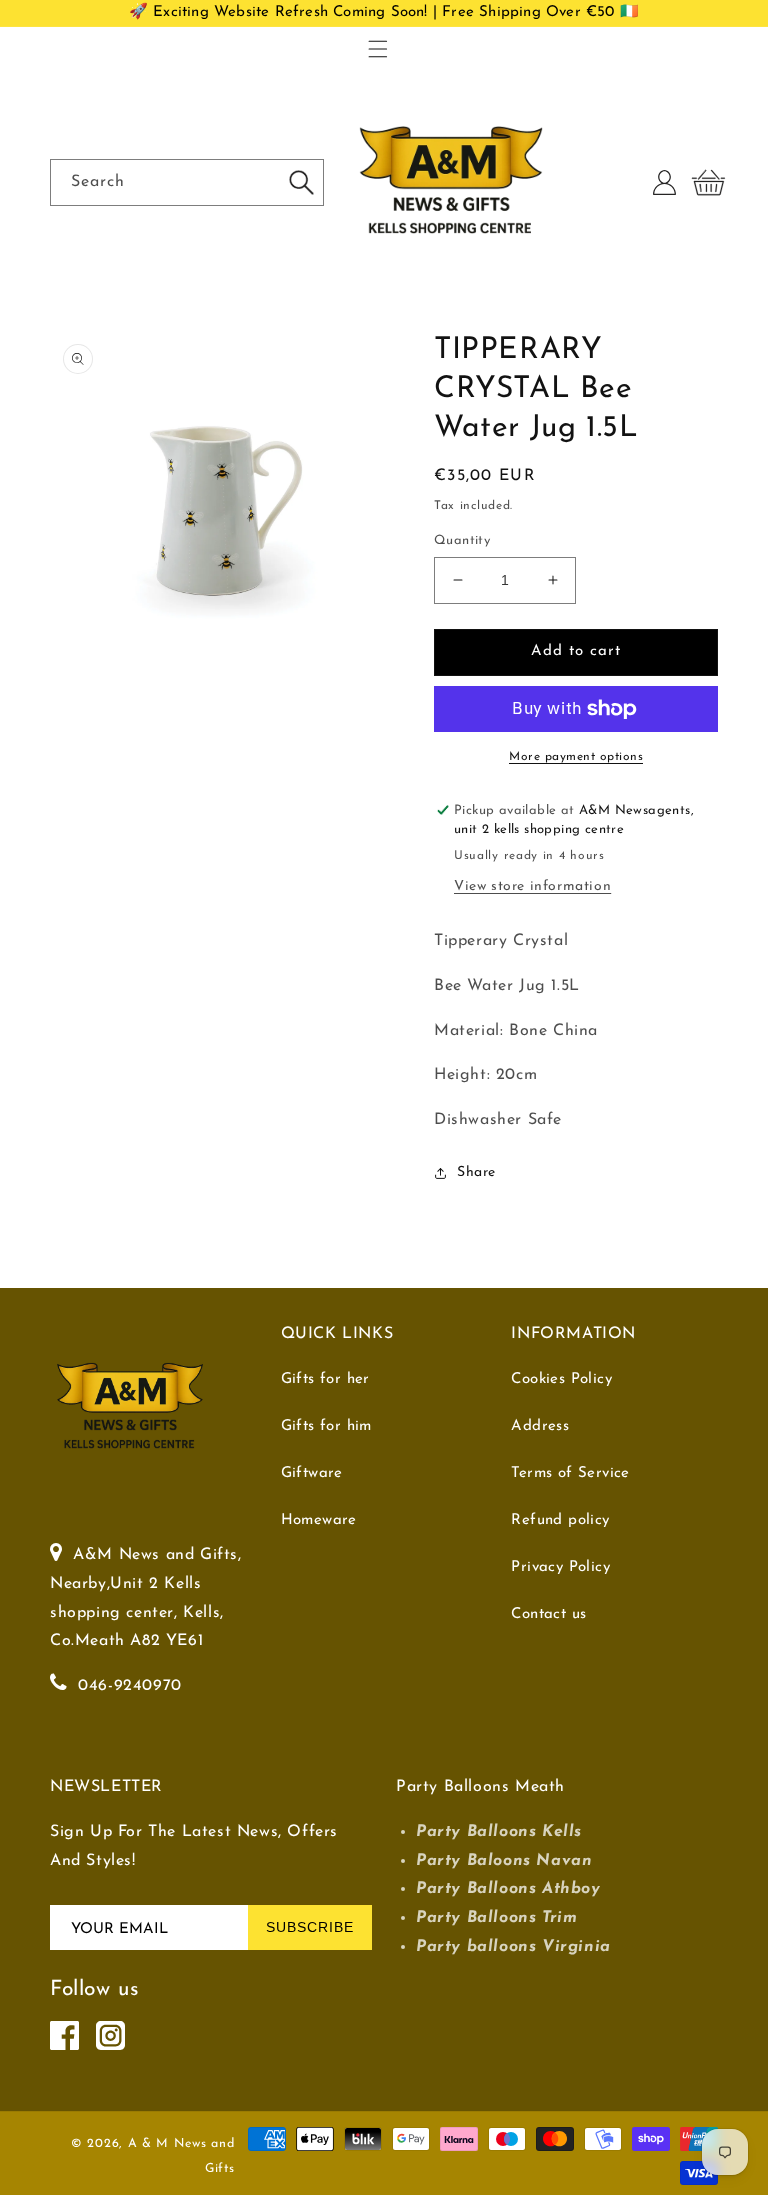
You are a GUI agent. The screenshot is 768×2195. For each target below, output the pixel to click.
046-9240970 (130, 1686)
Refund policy (560, 1520)
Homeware (319, 1520)
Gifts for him (326, 1426)
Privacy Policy (560, 1567)
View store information (532, 886)
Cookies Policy (561, 1379)
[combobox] (187, 182)
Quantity (462, 540)
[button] (378, 49)
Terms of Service (570, 1473)
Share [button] (476, 1172)
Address (540, 1426)
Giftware (312, 1473)
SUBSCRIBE (310, 1927)
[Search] (301, 182)
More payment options (576, 757)
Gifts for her (325, 1379)
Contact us (548, 1614)
